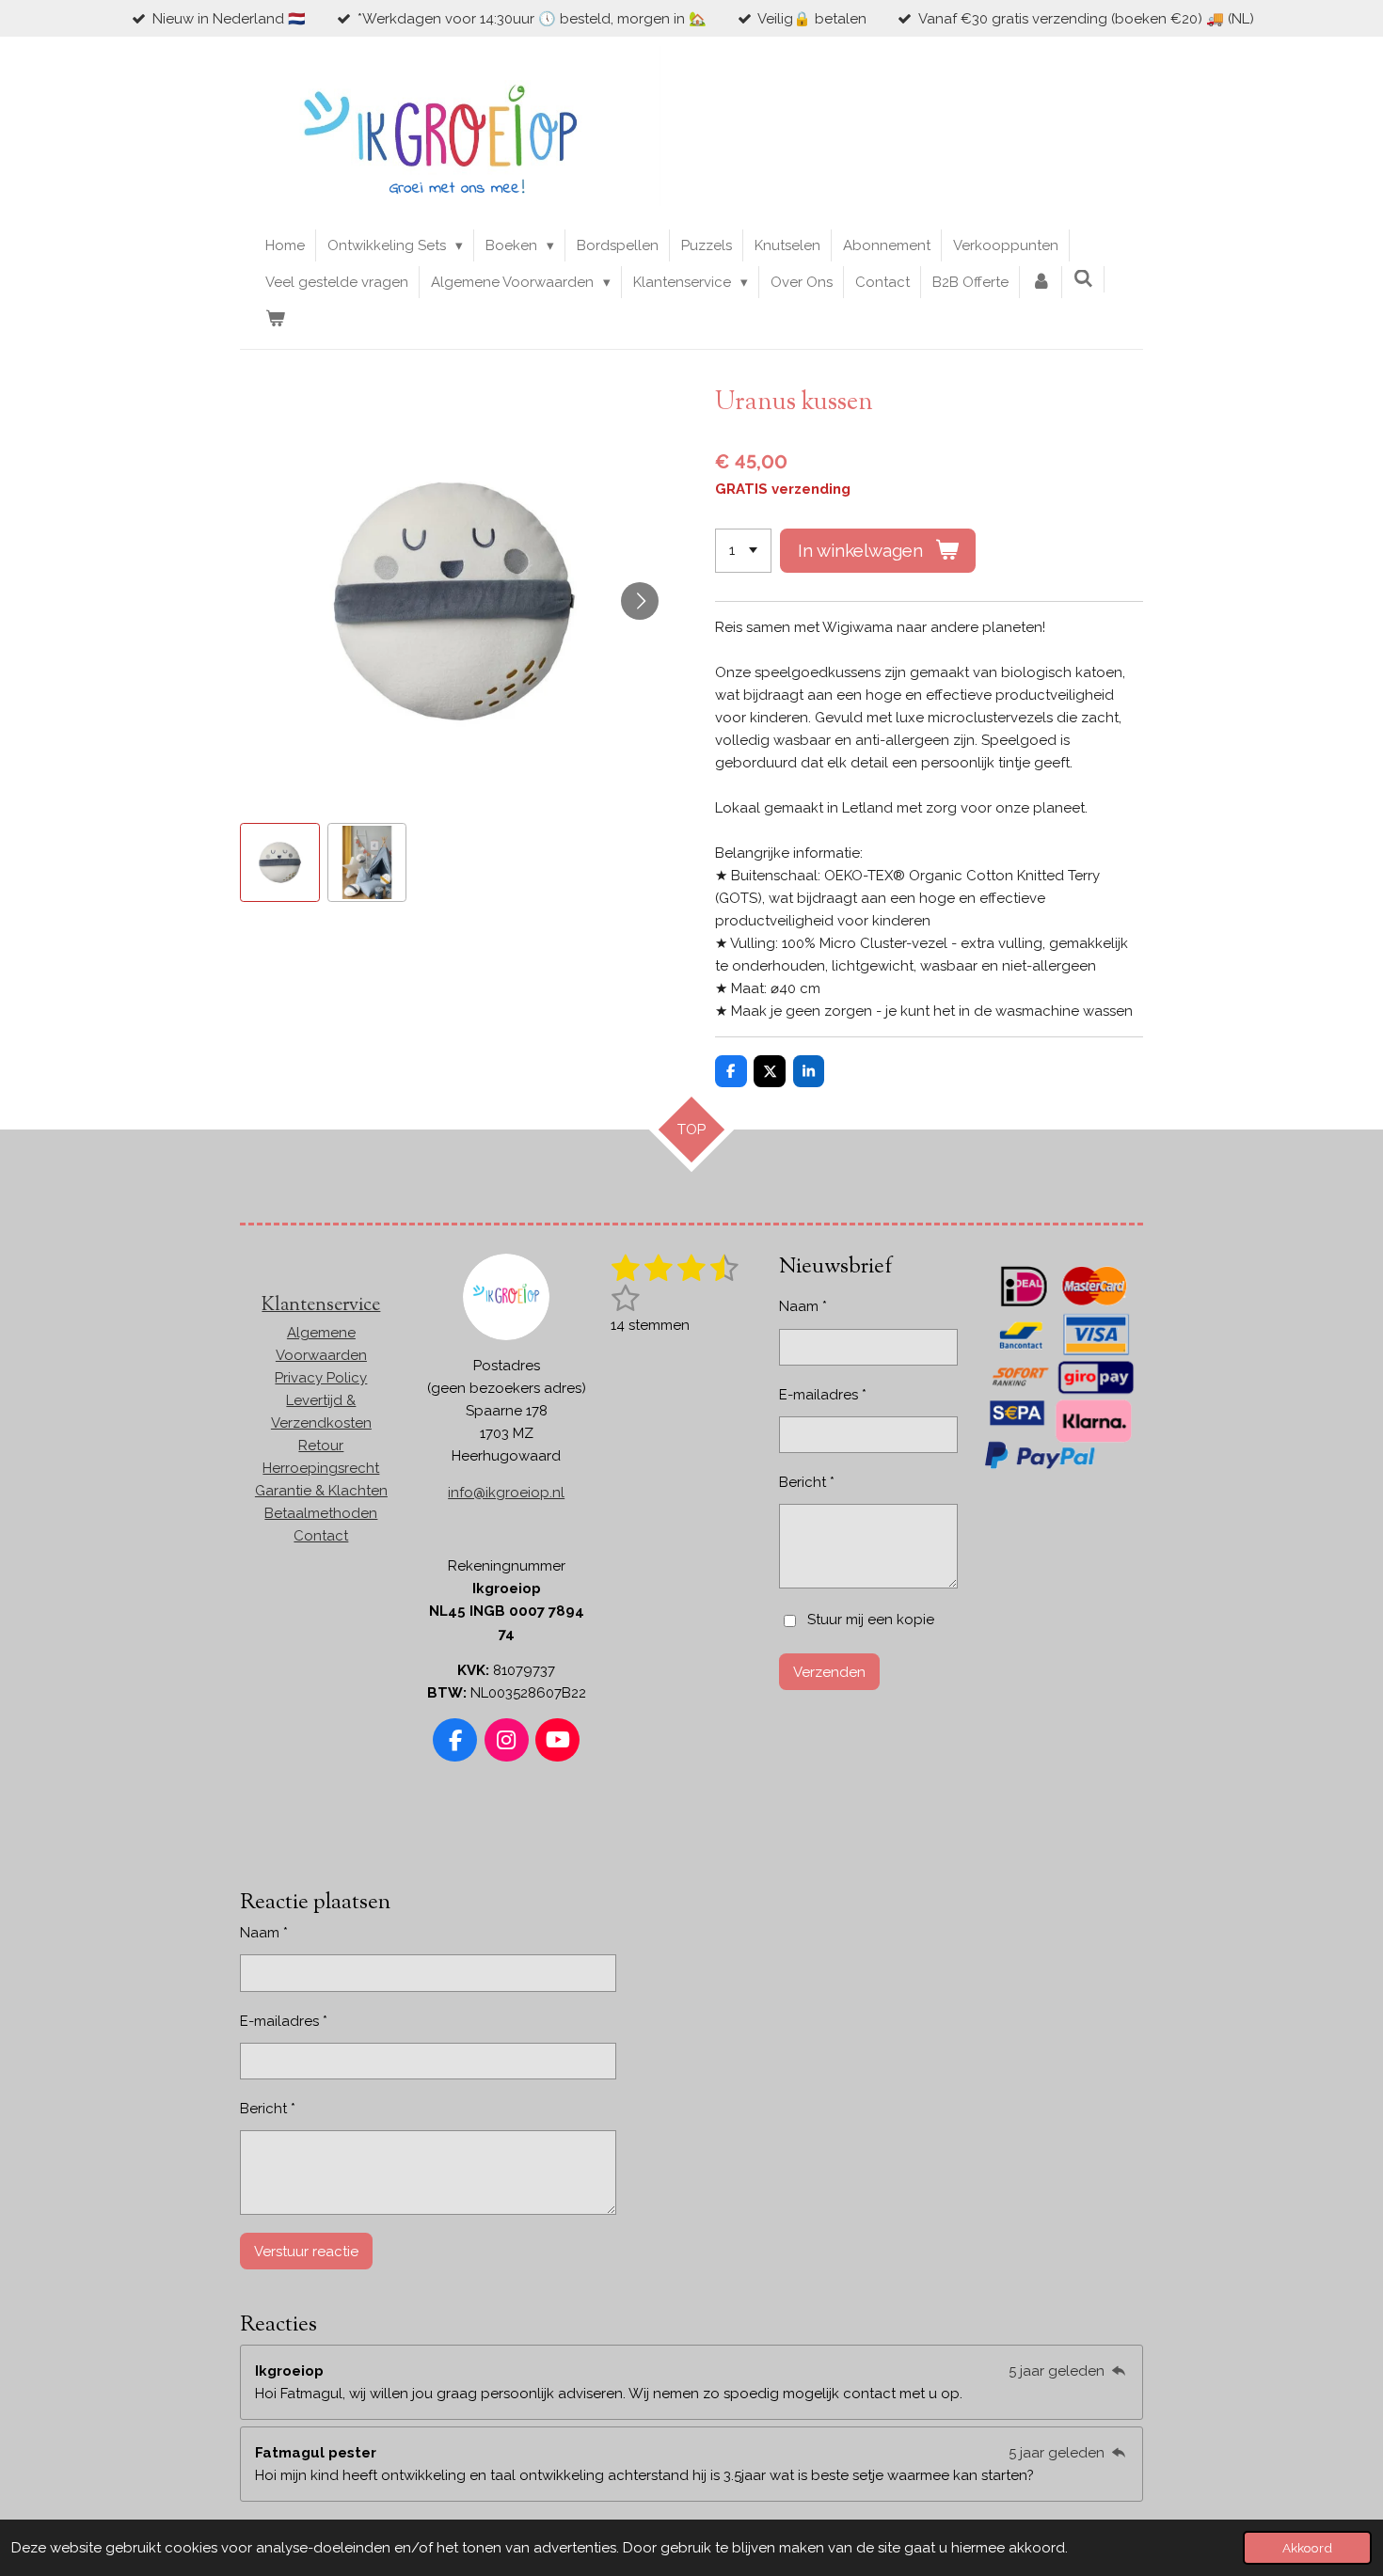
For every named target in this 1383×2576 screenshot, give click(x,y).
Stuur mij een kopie (871, 1620)
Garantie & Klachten (321, 1491)
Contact (321, 1536)
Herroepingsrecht (321, 1468)
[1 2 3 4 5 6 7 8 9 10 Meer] (743, 551)
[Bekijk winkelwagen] (275, 319)
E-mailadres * (823, 1395)
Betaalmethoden (321, 1513)
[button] (280, 863)
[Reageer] (1118, 2371)
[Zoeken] (1083, 279)
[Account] (1041, 282)
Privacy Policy (321, 1378)
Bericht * (807, 1482)
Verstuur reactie (306, 2252)
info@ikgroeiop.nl (506, 1493)
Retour (321, 1446)
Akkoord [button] (1307, 2548)
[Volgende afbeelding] (640, 601)
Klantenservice (321, 1306)
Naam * (803, 1306)
